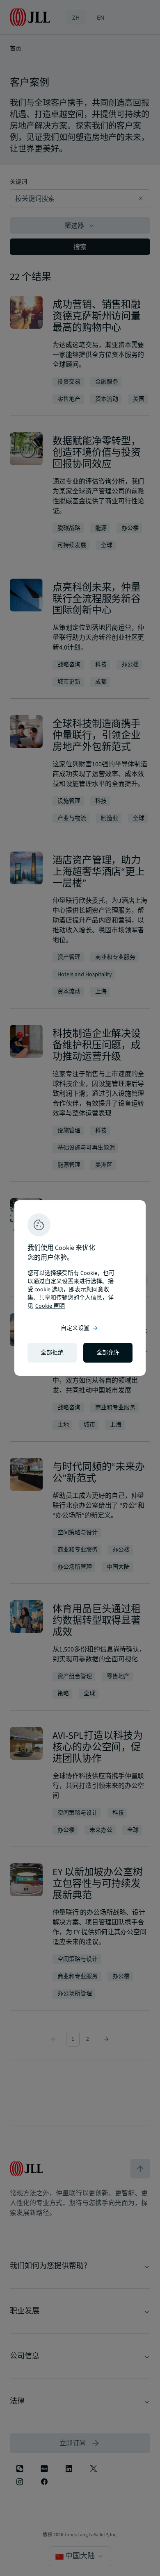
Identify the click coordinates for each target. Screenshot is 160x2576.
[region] (80, 1288)
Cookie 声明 (50, 1306)
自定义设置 (80, 1328)
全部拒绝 (52, 1353)
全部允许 (108, 1353)
